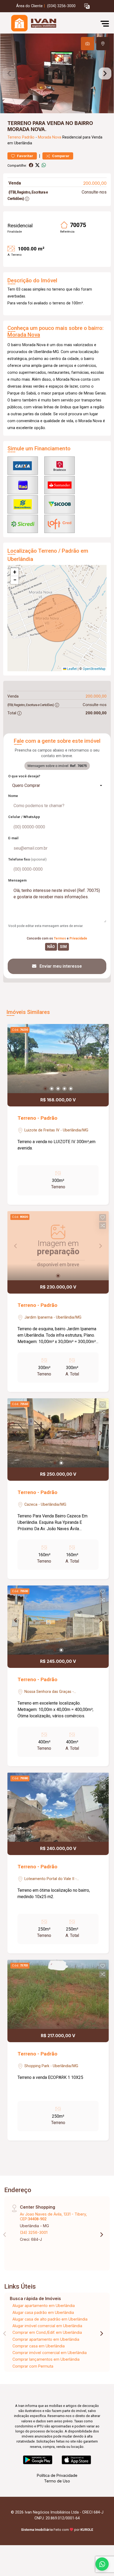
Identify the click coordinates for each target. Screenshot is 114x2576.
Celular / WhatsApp (24, 817)
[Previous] (16, 1059)
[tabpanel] (57, 73)
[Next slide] (105, 73)
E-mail (13, 838)
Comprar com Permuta (33, 2366)
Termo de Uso (57, 2481)
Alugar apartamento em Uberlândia (44, 2306)
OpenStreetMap (94, 669)
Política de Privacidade (57, 2475)
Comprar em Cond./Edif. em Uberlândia (47, 2332)
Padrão (28, 137)
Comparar (60, 156)
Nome (13, 796)
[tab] (87, 44)
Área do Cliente (29, 6)
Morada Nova (50, 137)
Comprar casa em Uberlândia (39, 2346)
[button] (87, 6)
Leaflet (72, 669)
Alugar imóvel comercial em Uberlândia (47, 2326)
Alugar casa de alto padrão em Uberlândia (50, 2319)
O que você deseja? (24, 776)
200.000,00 (95, 183)
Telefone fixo (27, 859)
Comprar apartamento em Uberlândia (46, 2339)
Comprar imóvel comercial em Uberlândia (50, 2353)
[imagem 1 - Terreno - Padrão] (58, 1059)
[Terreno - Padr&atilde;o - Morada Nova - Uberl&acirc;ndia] (43, 24)
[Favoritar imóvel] (103, 1030)
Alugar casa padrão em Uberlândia (43, 2312)
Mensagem (17, 880)
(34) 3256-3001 (34, 2232)
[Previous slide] (9, 73)
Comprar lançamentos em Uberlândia (46, 2359)
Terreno (14, 137)
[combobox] (57, 786)
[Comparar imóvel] (103, 1038)
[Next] (100, 1059)
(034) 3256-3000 (61, 6)
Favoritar (25, 156)
